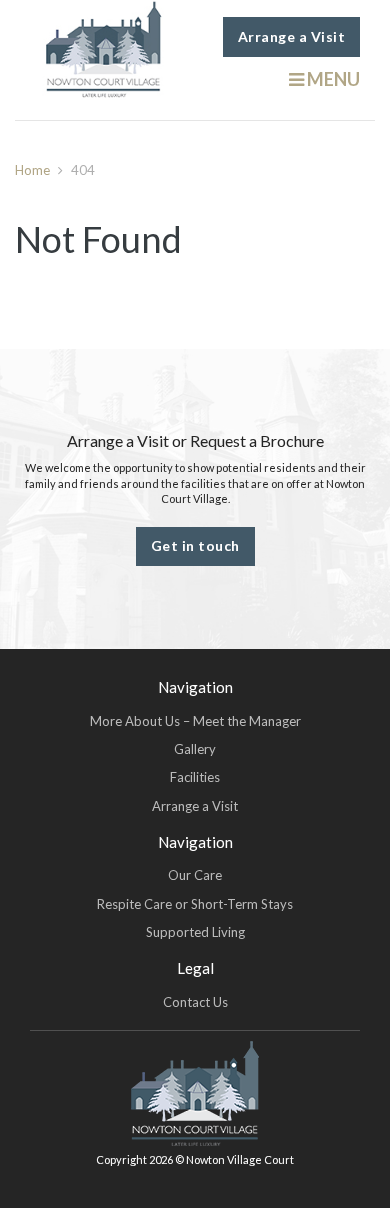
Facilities (195, 777)
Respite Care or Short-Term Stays (195, 904)
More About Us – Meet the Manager (195, 721)
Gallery (195, 749)
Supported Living (195, 932)
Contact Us (195, 1002)
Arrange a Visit (292, 36)
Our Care (195, 875)
